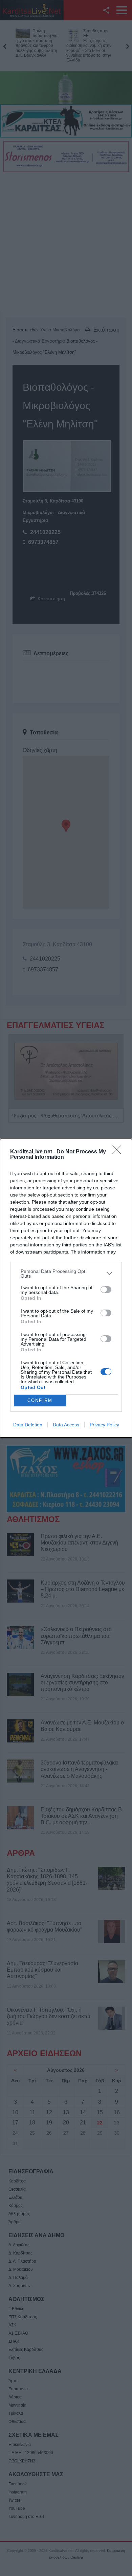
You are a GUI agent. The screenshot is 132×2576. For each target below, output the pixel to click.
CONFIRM (40, 1400)
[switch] (106, 1290)
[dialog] (66, 1288)
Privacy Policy (104, 1425)
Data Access (66, 1425)
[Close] (119, 1152)
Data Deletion (28, 1425)
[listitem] (66, 1274)
